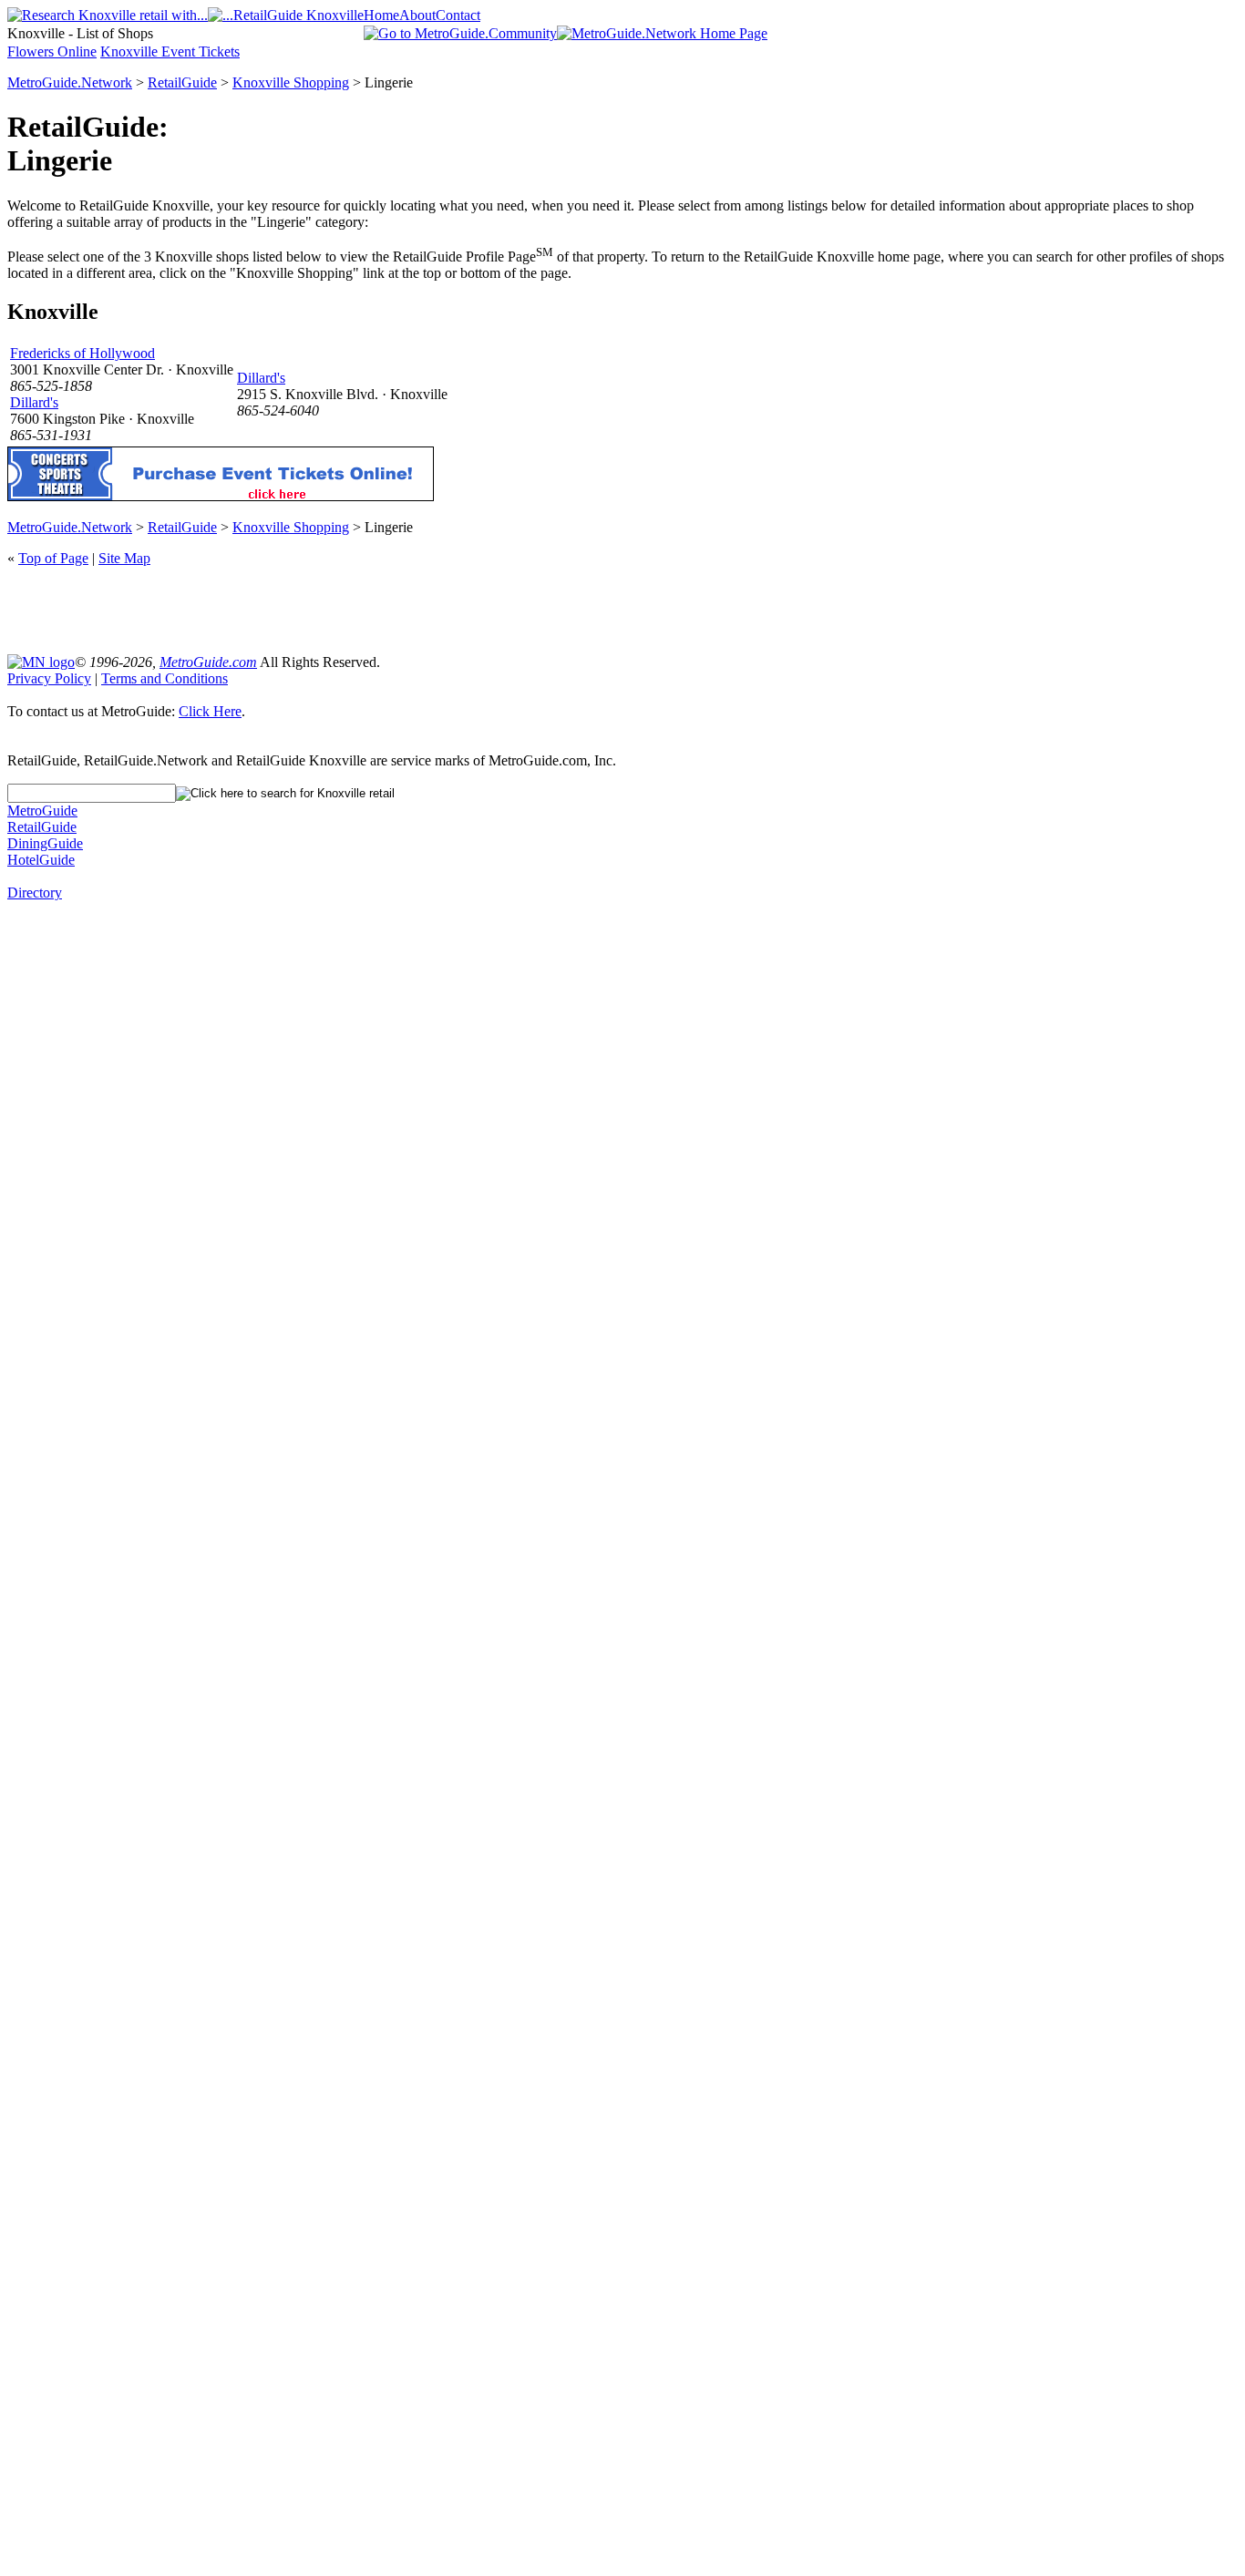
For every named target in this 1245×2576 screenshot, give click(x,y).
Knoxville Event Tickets (170, 51)
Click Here (210, 711)
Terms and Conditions (165, 678)
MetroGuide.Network (70, 82)
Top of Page (53, 558)
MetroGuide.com (208, 662)
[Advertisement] (622, 609)
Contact (458, 15)
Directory (35, 893)
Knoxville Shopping (291, 82)
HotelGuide (41, 860)
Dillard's (34, 402)
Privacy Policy (49, 678)
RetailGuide (182, 82)
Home (381, 15)
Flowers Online (52, 51)
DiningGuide (45, 843)
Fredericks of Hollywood (82, 353)
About (417, 15)
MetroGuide (42, 811)
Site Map (124, 558)
